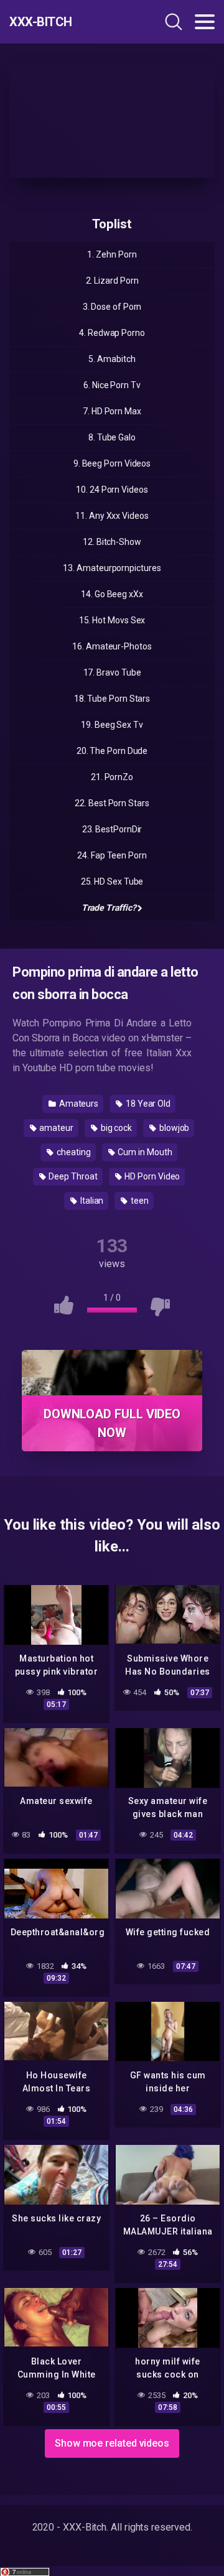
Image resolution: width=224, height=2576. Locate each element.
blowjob (173, 1128)
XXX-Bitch (41, 22)
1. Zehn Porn (112, 254)
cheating (72, 1152)
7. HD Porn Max (112, 411)
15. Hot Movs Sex (112, 620)
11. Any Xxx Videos (112, 516)
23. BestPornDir (112, 829)
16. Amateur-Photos (112, 646)
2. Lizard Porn (112, 281)
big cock (115, 1128)
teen (139, 1201)
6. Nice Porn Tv (112, 385)
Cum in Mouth (144, 1152)
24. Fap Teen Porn (112, 855)
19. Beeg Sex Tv (112, 725)
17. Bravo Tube (112, 672)
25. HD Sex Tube (112, 881)
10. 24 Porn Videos (112, 490)
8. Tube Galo (112, 437)
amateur (56, 1128)
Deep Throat (72, 1176)
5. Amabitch (112, 359)
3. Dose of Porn (112, 307)
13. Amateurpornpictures (112, 568)
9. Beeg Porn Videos (112, 463)
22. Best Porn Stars (112, 803)
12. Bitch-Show (112, 542)
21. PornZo (112, 777)
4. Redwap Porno (112, 333)
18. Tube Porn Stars (112, 699)
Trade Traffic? (109, 908)
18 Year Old (147, 1104)
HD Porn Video (152, 1176)
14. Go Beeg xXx (112, 594)
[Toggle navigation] (205, 22)
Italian (91, 1201)
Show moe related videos (112, 2443)
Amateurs (78, 1104)
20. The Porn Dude (112, 751)
